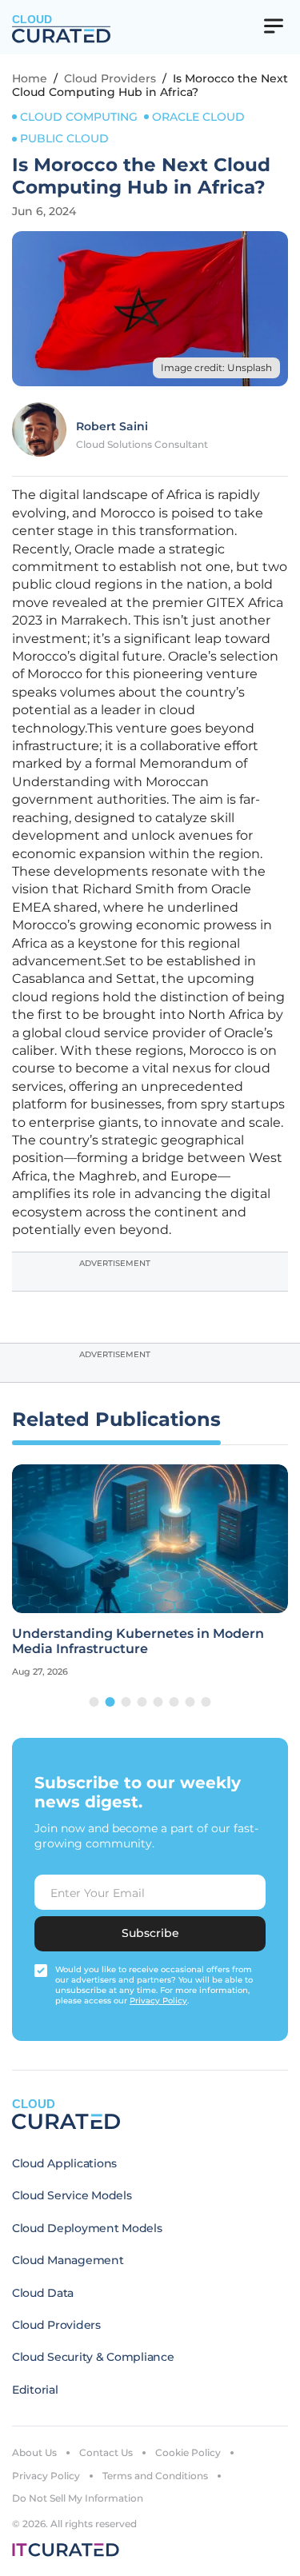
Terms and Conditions (155, 2476)
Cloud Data (43, 2293)
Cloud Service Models (72, 2195)
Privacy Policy (46, 2476)
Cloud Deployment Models (87, 2228)
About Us (34, 2452)
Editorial (35, 2390)
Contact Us (106, 2452)
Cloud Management (68, 2260)
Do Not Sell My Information (78, 2498)
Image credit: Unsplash (216, 367)
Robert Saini (112, 426)
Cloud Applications (64, 2163)
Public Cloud (64, 138)
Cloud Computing (79, 117)
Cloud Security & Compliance (93, 2357)
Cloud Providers (110, 78)
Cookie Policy (188, 2452)
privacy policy (158, 2001)
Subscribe (150, 1933)
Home (30, 78)
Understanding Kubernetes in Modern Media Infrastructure (138, 1641)
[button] (94, 1702)
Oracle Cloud (198, 117)
